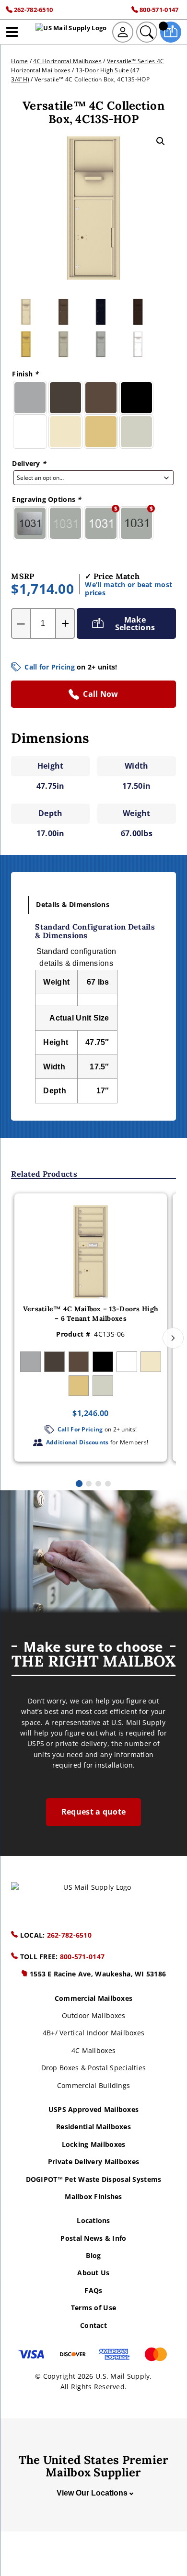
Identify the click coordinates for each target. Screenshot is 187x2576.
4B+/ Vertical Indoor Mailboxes (93, 2033)
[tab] (79, 1484)
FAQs (93, 2290)
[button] (161, 141)
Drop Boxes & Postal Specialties (94, 2068)
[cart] (171, 32)
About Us (93, 2273)
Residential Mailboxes (93, 2127)
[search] (147, 32)
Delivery (29, 463)
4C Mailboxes (93, 2050)
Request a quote (93, 1812)
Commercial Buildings (94, 2085)
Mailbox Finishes (93, 2196)
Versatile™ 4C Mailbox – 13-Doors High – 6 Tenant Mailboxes (91, 1314)
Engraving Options (47, 499)
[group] (90, 1328)
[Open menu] (12, 32)
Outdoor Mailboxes (94, 2015)
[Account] (123, 32)
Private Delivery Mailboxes (93, 2162)
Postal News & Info (93, 2238)
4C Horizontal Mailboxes (67, 61)
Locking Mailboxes (94, 2144)
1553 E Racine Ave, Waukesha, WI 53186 (97, 1974)
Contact (93, 2325)
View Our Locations (92, 2493)
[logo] (71, 32)
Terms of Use (93, 2308)
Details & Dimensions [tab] (73, 904)
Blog (93, 2255)
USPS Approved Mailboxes (93, 2109)
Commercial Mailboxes (94, 1998)
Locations (93, 2220)
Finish (25, 374)
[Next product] (173, 1338)
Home (19, 61)
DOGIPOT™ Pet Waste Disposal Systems (94, 2179)
